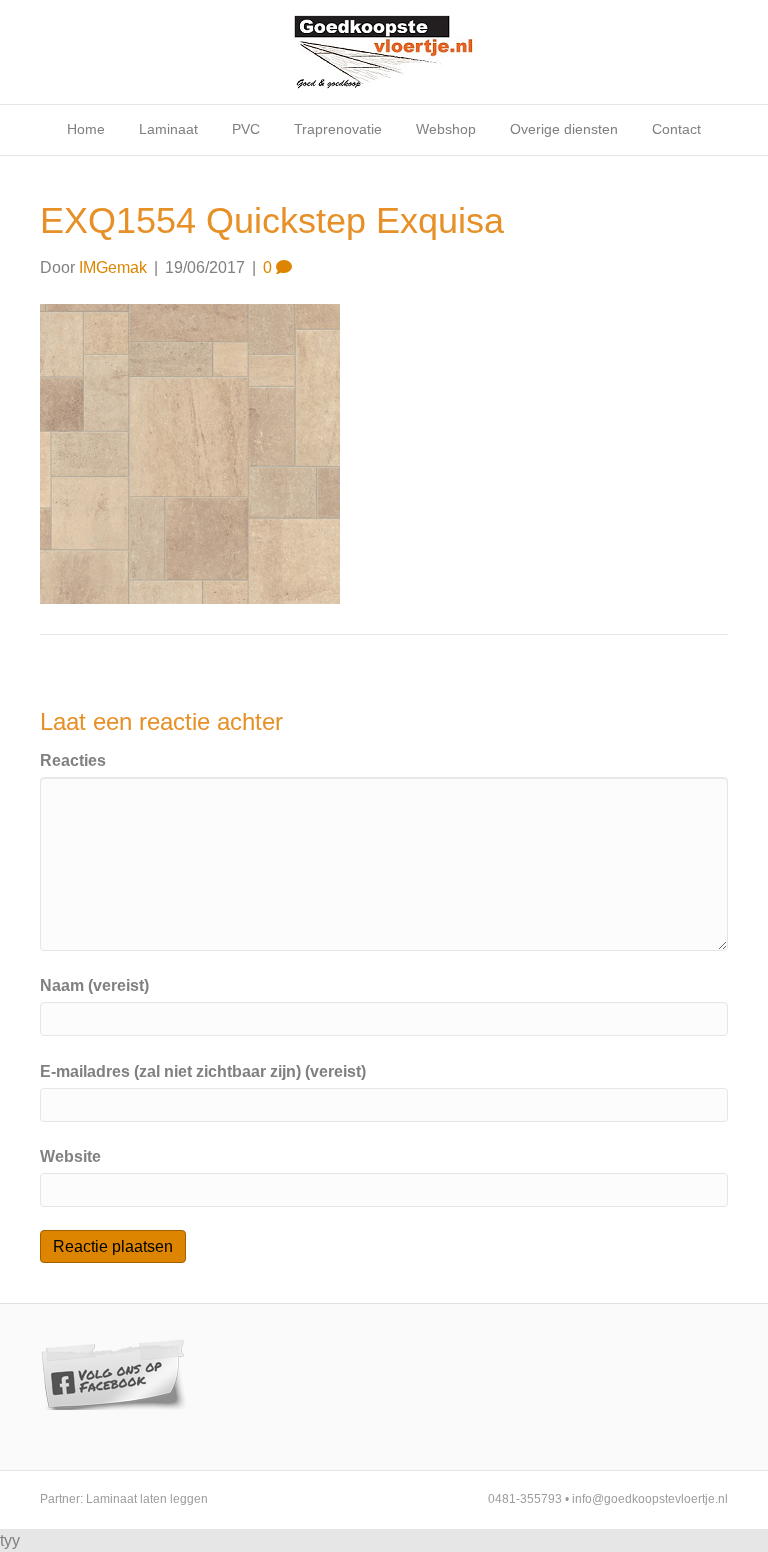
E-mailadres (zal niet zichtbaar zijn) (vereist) (203, 1071)
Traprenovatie (338, 129)
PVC (246, 129)
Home (86, 129)
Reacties (73, 760)
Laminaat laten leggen (147, 1499)
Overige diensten (564, 129)
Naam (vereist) (94, 985)
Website (70, 1156)
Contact (676, 129)
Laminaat (168, 129)
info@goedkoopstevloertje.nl (650, 1499)
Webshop (446, 129)
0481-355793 (525, 1499)
